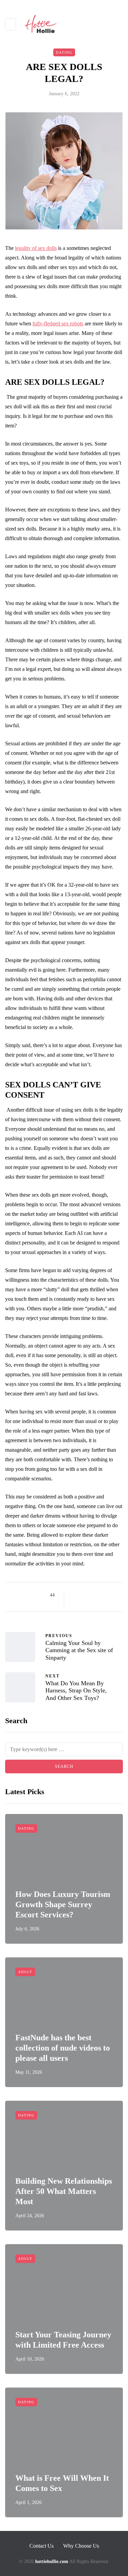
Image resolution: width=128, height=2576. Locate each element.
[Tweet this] (84, 1595)
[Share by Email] (75, 1603)
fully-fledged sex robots (58, 323)
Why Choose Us (81, 2546)
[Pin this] (109, 1595)
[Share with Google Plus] (92, 1595)
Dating (64, 52)
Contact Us (41, 2546)
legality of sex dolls (36, 248)
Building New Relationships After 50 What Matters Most (64, 2191)
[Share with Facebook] (75, 1595)
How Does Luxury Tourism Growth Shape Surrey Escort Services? (63, 1904)
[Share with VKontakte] (118, 1595)
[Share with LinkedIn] (101, 1595)
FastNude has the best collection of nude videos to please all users (63, 2048)
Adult (25, 1972)
